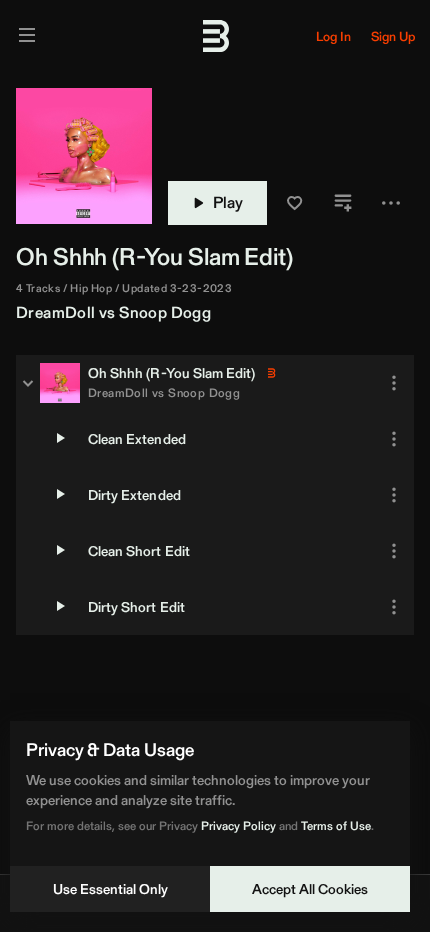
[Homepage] (215, 36)
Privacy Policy (238, 825)
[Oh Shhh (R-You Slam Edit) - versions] (28, 383)
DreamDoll (56, 312)
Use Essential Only (110, 889)
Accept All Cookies (310, 889)
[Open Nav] (27, 36)
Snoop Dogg (165, 312)
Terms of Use (336, 825)
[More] (394, 383)
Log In (333, 36)
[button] (295, 203)
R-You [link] (151, 256)
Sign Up (393, 36)
